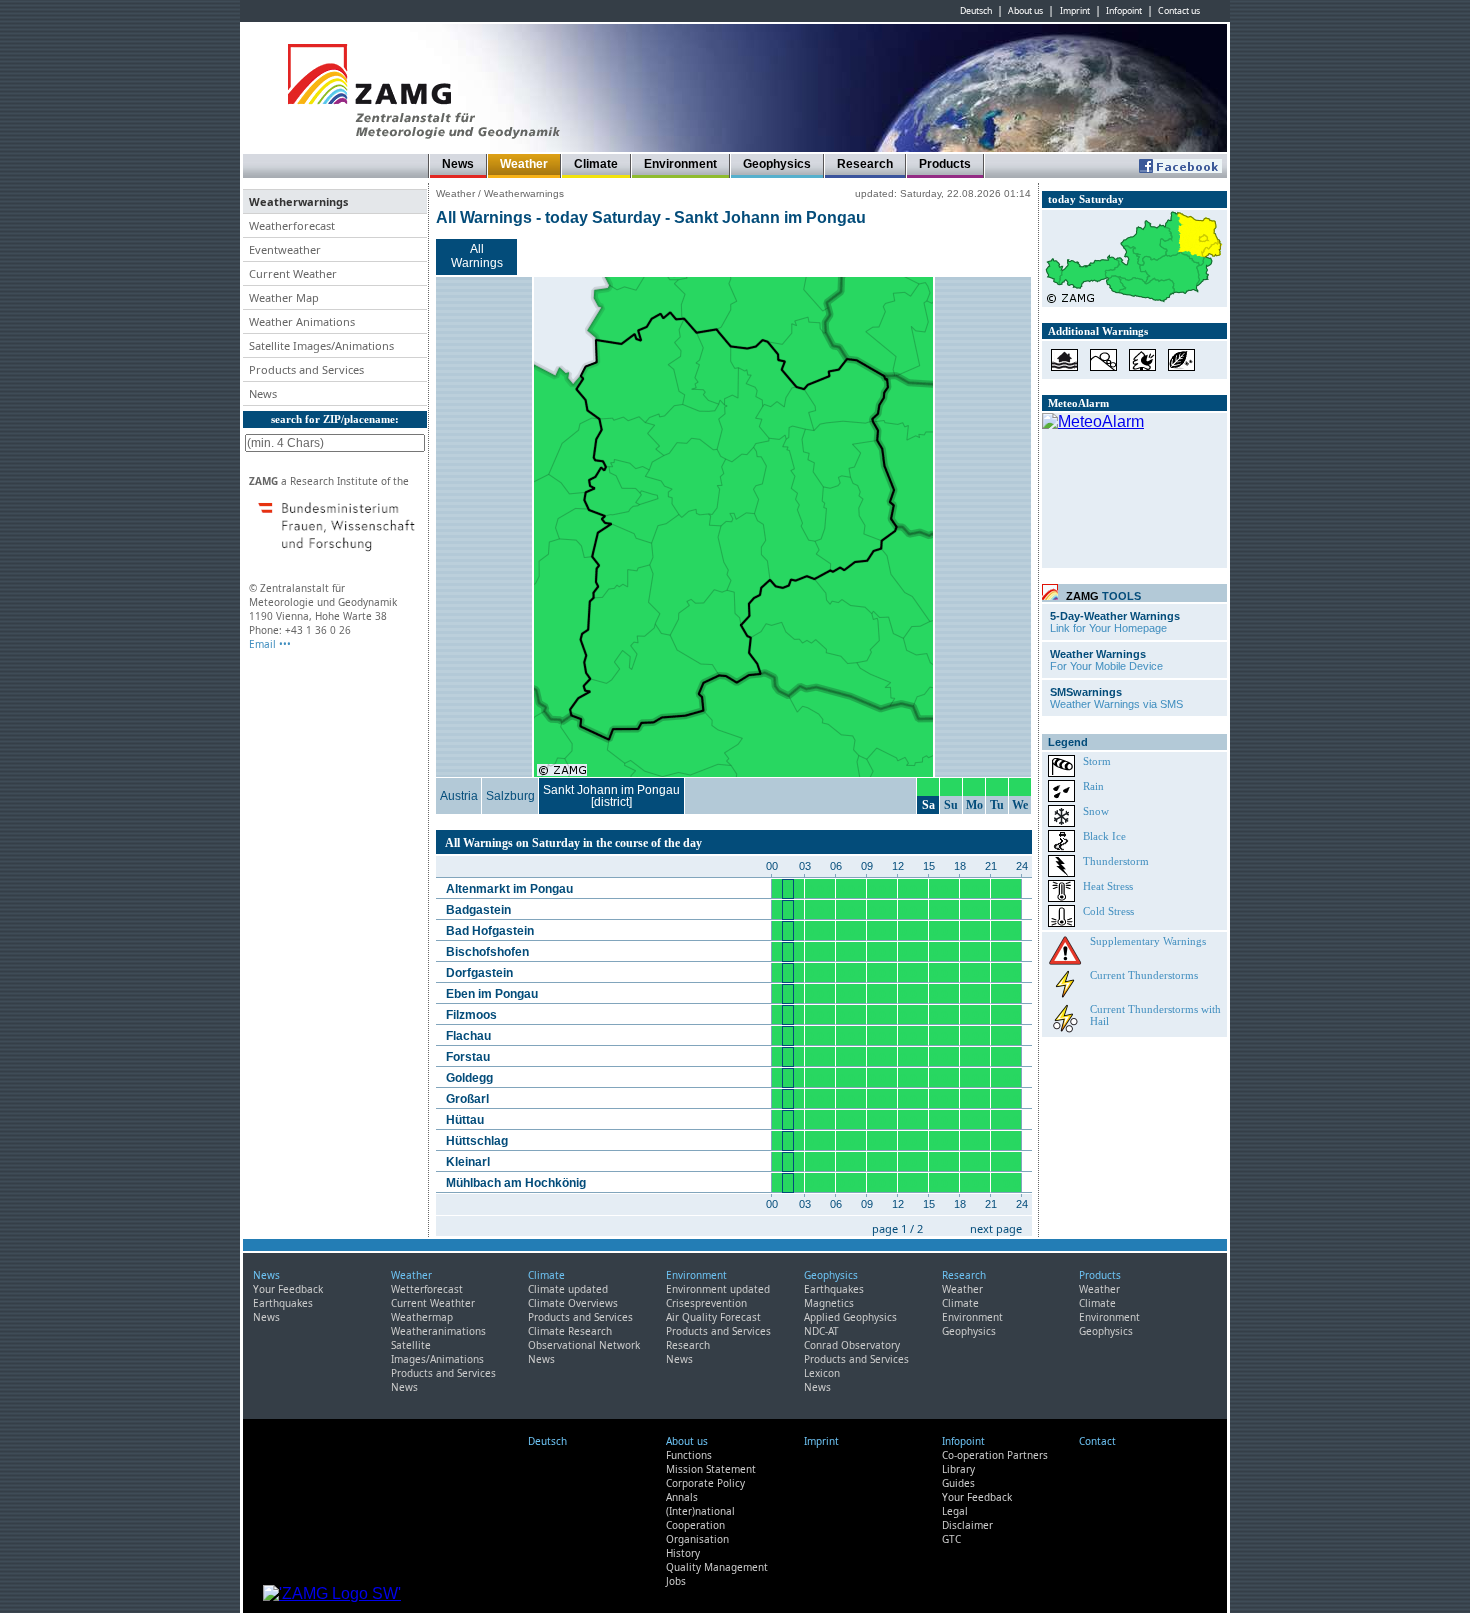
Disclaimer (967, 1525)
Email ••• (270, 644)
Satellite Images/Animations (437, 1352)
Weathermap (422, 1317)
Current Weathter (433, 1303)
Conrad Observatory (852, 1345)
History (683, 1553)
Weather (524, 164)
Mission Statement (711, 1469)
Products (945, 164)
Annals (682, 1497)
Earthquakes (283, 1303)
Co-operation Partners (995, 1455)
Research (865, 164)
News (458, 164)
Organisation (697, 1539)
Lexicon (822, 1373)
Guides (958, 1483)
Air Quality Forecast (713, 1317)
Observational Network (584, 1345)
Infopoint (1124, 11)
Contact (1097, 1441)
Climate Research (570, 1331)
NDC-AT (821, 1331)
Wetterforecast (427, 1289)
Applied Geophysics (850, 1317)
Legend (1068, 742)
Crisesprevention (706, 1303)
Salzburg (510, 796)
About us (1025, 11)
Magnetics (829, 1303)
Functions (689, 1455)
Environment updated (718, 1289)
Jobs (676, 1581)
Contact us (1179, 11)
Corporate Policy (705, 1483)
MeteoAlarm (1078, 403)
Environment (680, 164)
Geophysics (777, 164)
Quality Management (717, 1567)
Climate (596, 164)
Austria (459, 796)
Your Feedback (288, 1289)
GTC (951, 1539)
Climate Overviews (573, 1303)
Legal (955, 1511)
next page (996, 1228)
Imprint (1075, 11)
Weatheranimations (438, 1331)
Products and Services (443, 1373)
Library (958, 1469)
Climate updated (568, 1289)
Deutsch (976, 11)
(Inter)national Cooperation (700, 1518)
